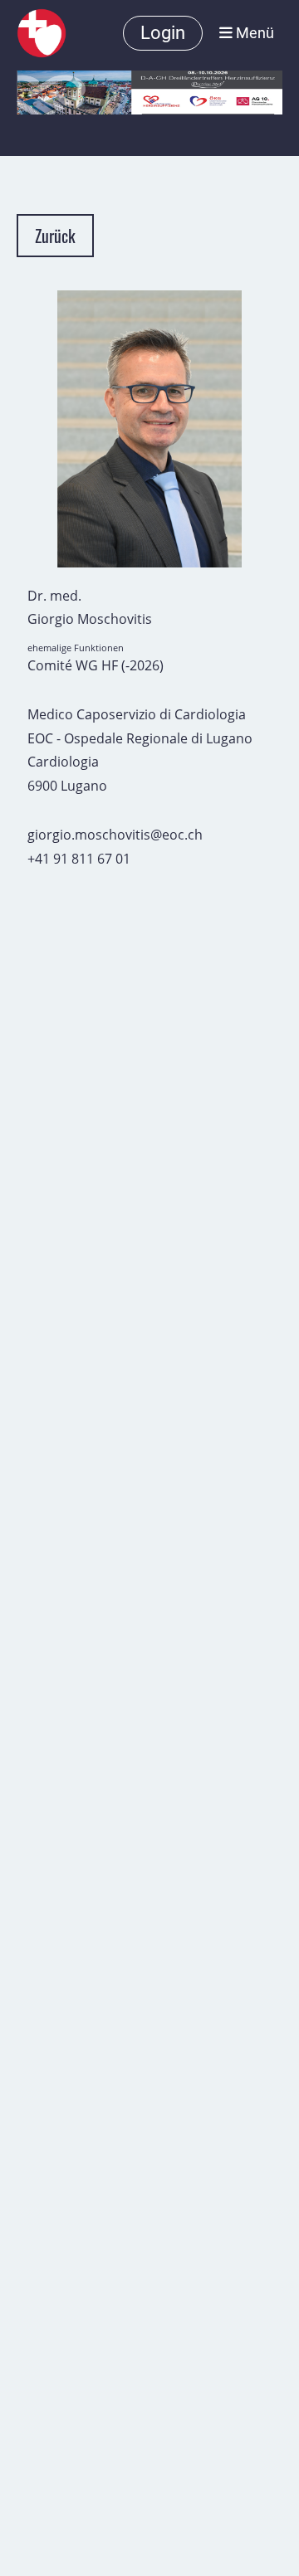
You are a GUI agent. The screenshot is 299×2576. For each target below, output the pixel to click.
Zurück (55, 236)
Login (163, 33)
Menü (253, 33)
